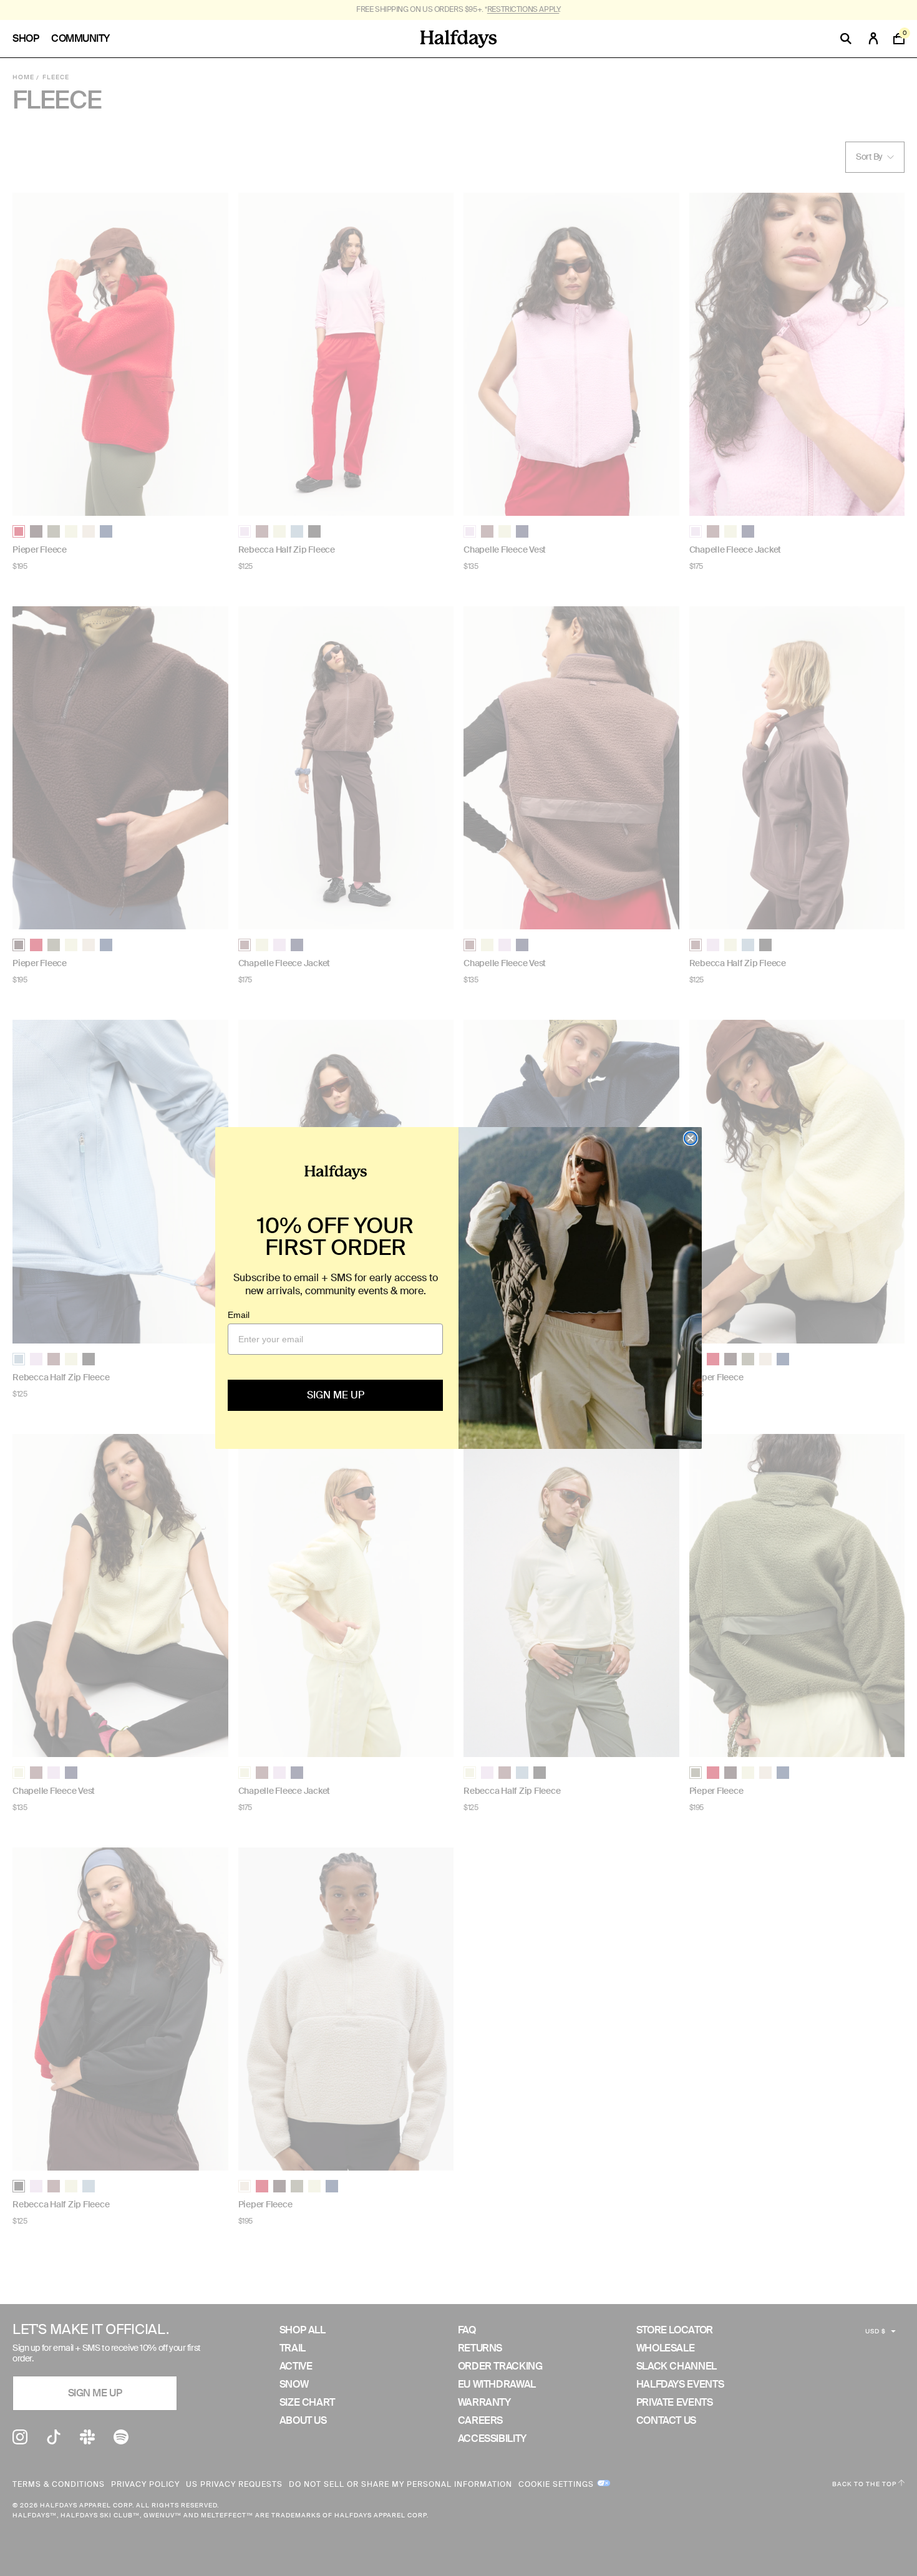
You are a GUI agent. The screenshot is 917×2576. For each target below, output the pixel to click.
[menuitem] (32, 39)
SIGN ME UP (336, 1395)
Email (239, 1315)
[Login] (873, 39)
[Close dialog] (691, 1138)
